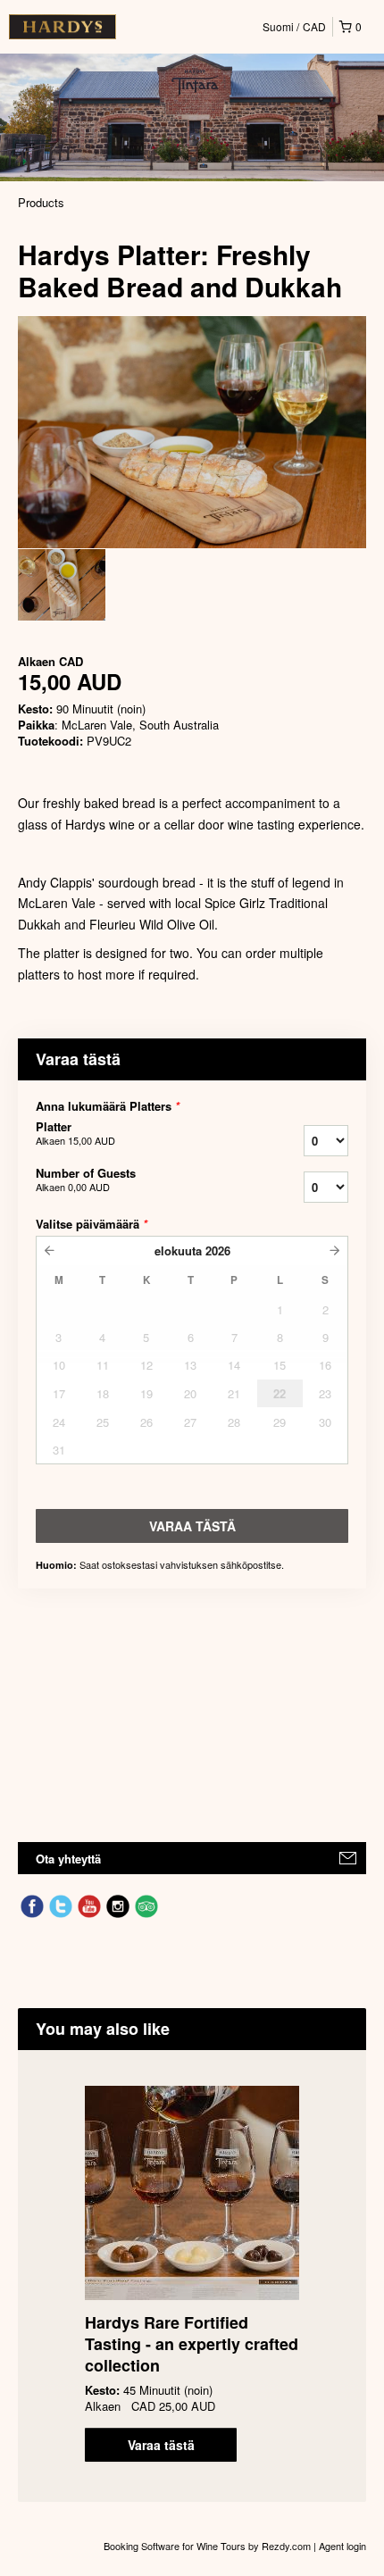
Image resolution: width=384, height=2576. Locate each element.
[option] (62, 585)
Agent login (342, 2546)
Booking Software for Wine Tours (176, 2546)
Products (41, 202)
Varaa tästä (161, 2445)
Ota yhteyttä (68, 1859)
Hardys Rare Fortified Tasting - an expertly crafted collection (192, 2344)
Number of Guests (86, 1180)
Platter (75, 1133)
